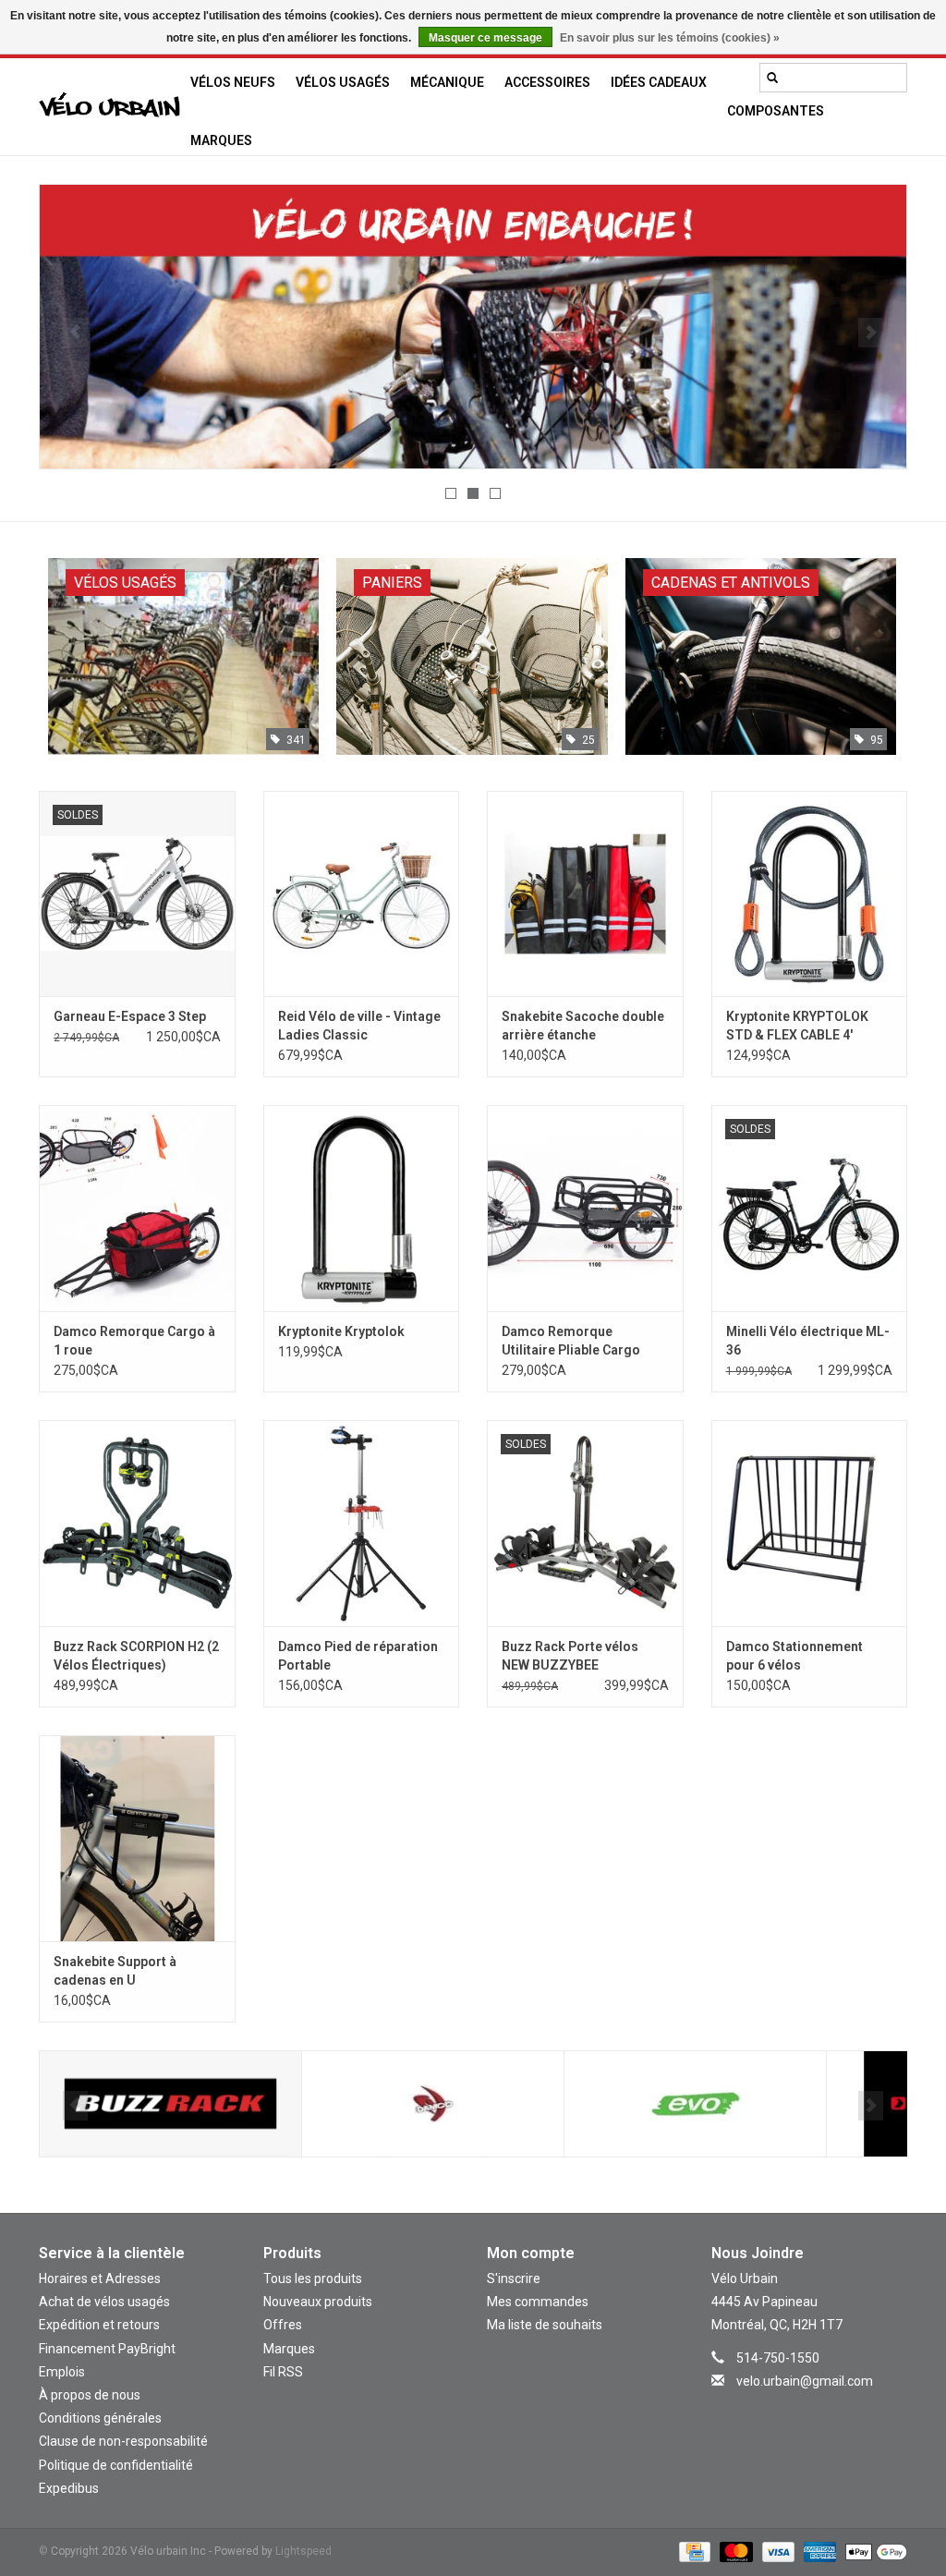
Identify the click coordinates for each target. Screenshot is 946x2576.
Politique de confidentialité (116, 2465)
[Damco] (170, 2104)
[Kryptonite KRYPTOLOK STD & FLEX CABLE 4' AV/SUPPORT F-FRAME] (810, 894)
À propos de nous (90, 2395)
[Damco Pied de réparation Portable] (362, 1523)
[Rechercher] (772, 78)
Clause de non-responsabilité (123, 2441)
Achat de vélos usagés (104, 2302)
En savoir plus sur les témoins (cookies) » (670, 38)
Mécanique (447, 82)
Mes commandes (538, 2302)
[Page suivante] (871, 333)
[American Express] (818, 2551)
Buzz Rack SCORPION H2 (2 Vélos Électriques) (136, 1656)
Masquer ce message (485, 38)
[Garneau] (695, 2104)
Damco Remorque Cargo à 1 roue (134, 1341)
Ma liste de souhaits (545, 2325)
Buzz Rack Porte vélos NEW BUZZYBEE (570, 1656)
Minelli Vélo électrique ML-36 (808, 1341)
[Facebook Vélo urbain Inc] (825, 2408)
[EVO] (433, 2104)
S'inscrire (514, 2278)
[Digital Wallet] (873, 2551)
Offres (283, 2325)
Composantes (776, 111)
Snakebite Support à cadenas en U (115, 1971)
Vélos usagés (343, 82)
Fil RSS (283, 2372)
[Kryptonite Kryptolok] (362, 1208)
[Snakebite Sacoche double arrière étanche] (585, 894)
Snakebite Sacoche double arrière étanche (583, 1026)
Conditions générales (100, 2418)
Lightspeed (303, 2551)
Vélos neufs (233, 82)
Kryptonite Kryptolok (341, 1331)
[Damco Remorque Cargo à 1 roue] (137, 1208)
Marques (221, 140)
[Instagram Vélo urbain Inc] (793, 2408)
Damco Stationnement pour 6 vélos (794, 1656)
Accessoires (547, 82)
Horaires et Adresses (100, 2278)
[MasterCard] (734, 2551)
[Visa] (776, 2551)
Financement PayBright (107, 2349)
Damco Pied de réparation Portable (358, 1656)
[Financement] (473, 327)
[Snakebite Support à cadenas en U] (137, 1838)
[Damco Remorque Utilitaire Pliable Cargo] (585, 1208)
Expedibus (69, 2488)
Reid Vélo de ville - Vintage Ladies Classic (359, 1026)
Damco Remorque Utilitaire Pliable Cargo (571, 1341)
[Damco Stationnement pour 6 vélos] (810, 1523)
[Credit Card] (693, 2551)
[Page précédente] (75, 333)
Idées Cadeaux (659, 82)
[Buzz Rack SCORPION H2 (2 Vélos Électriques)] (137, 1523)
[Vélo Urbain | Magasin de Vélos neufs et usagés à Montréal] (109, 107)
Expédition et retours (99, 2325)
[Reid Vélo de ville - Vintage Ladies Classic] (362, 894)
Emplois (62, 2372)
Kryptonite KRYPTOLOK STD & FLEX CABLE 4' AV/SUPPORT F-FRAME (797, 1027)
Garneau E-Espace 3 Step (130, 1016)
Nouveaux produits (318, 2302)
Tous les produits (313, 2278)
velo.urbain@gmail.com (805, 2381)
